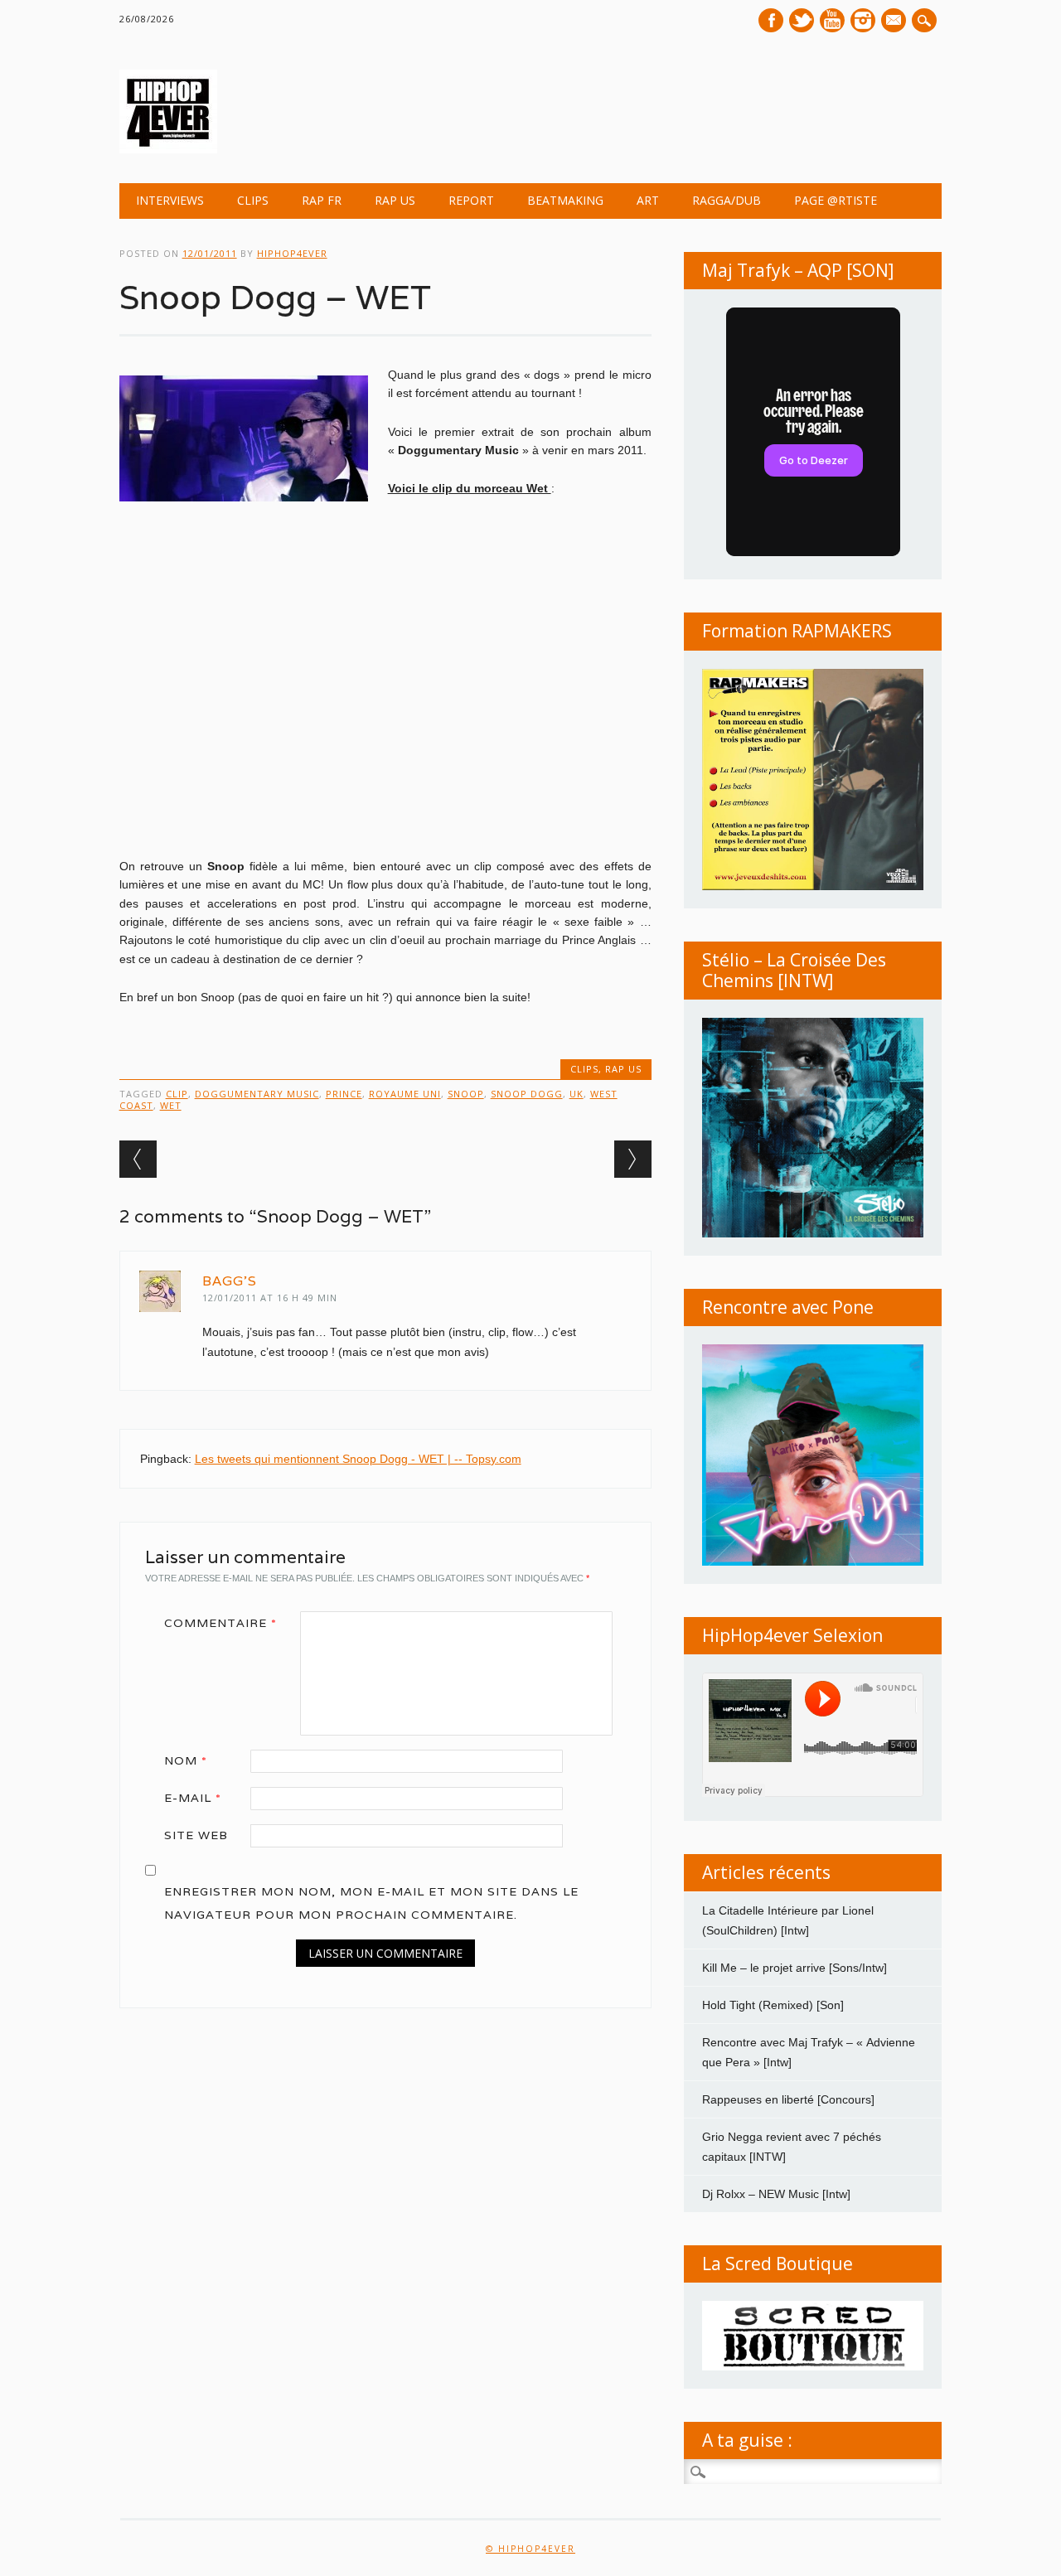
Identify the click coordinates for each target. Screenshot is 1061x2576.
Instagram (863, 20)
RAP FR (322, 200)
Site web (196, 1835)
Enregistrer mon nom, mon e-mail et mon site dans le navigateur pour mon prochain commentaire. (371, 1903)
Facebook (771, 20)
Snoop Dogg (527, 1094)
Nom (186, 1760)
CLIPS (253, 200)
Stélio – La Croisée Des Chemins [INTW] (794, 970)
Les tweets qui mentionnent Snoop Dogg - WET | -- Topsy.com (358, 1459)
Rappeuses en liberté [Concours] (788, 2099)
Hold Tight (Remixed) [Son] (773, 2005)
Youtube (832, 20)
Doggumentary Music (257, 1094)
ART (648, 200)
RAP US (395, 200)
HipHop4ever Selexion (792, 1635)
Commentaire (220, 1623)
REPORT (471, 200)
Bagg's (230, 1281)
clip (177, 1094)
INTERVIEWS (170, 200)
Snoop (466, 1094)
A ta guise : (747, 2440)
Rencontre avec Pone (788, 1307)
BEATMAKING (565, 200)
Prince (344, 1094)
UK (577, 1094)
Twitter (802, 20)
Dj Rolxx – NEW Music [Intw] (776, 2194)
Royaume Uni (405, 1094)
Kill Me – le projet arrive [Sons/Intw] (795, 1968)
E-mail (895, 22)
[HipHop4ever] (168, 149)
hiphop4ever (292, 253)
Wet (171, 1105)
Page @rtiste (836, 200)
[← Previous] (138, 1159)
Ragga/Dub (727, 200)
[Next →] (633, 1159)
